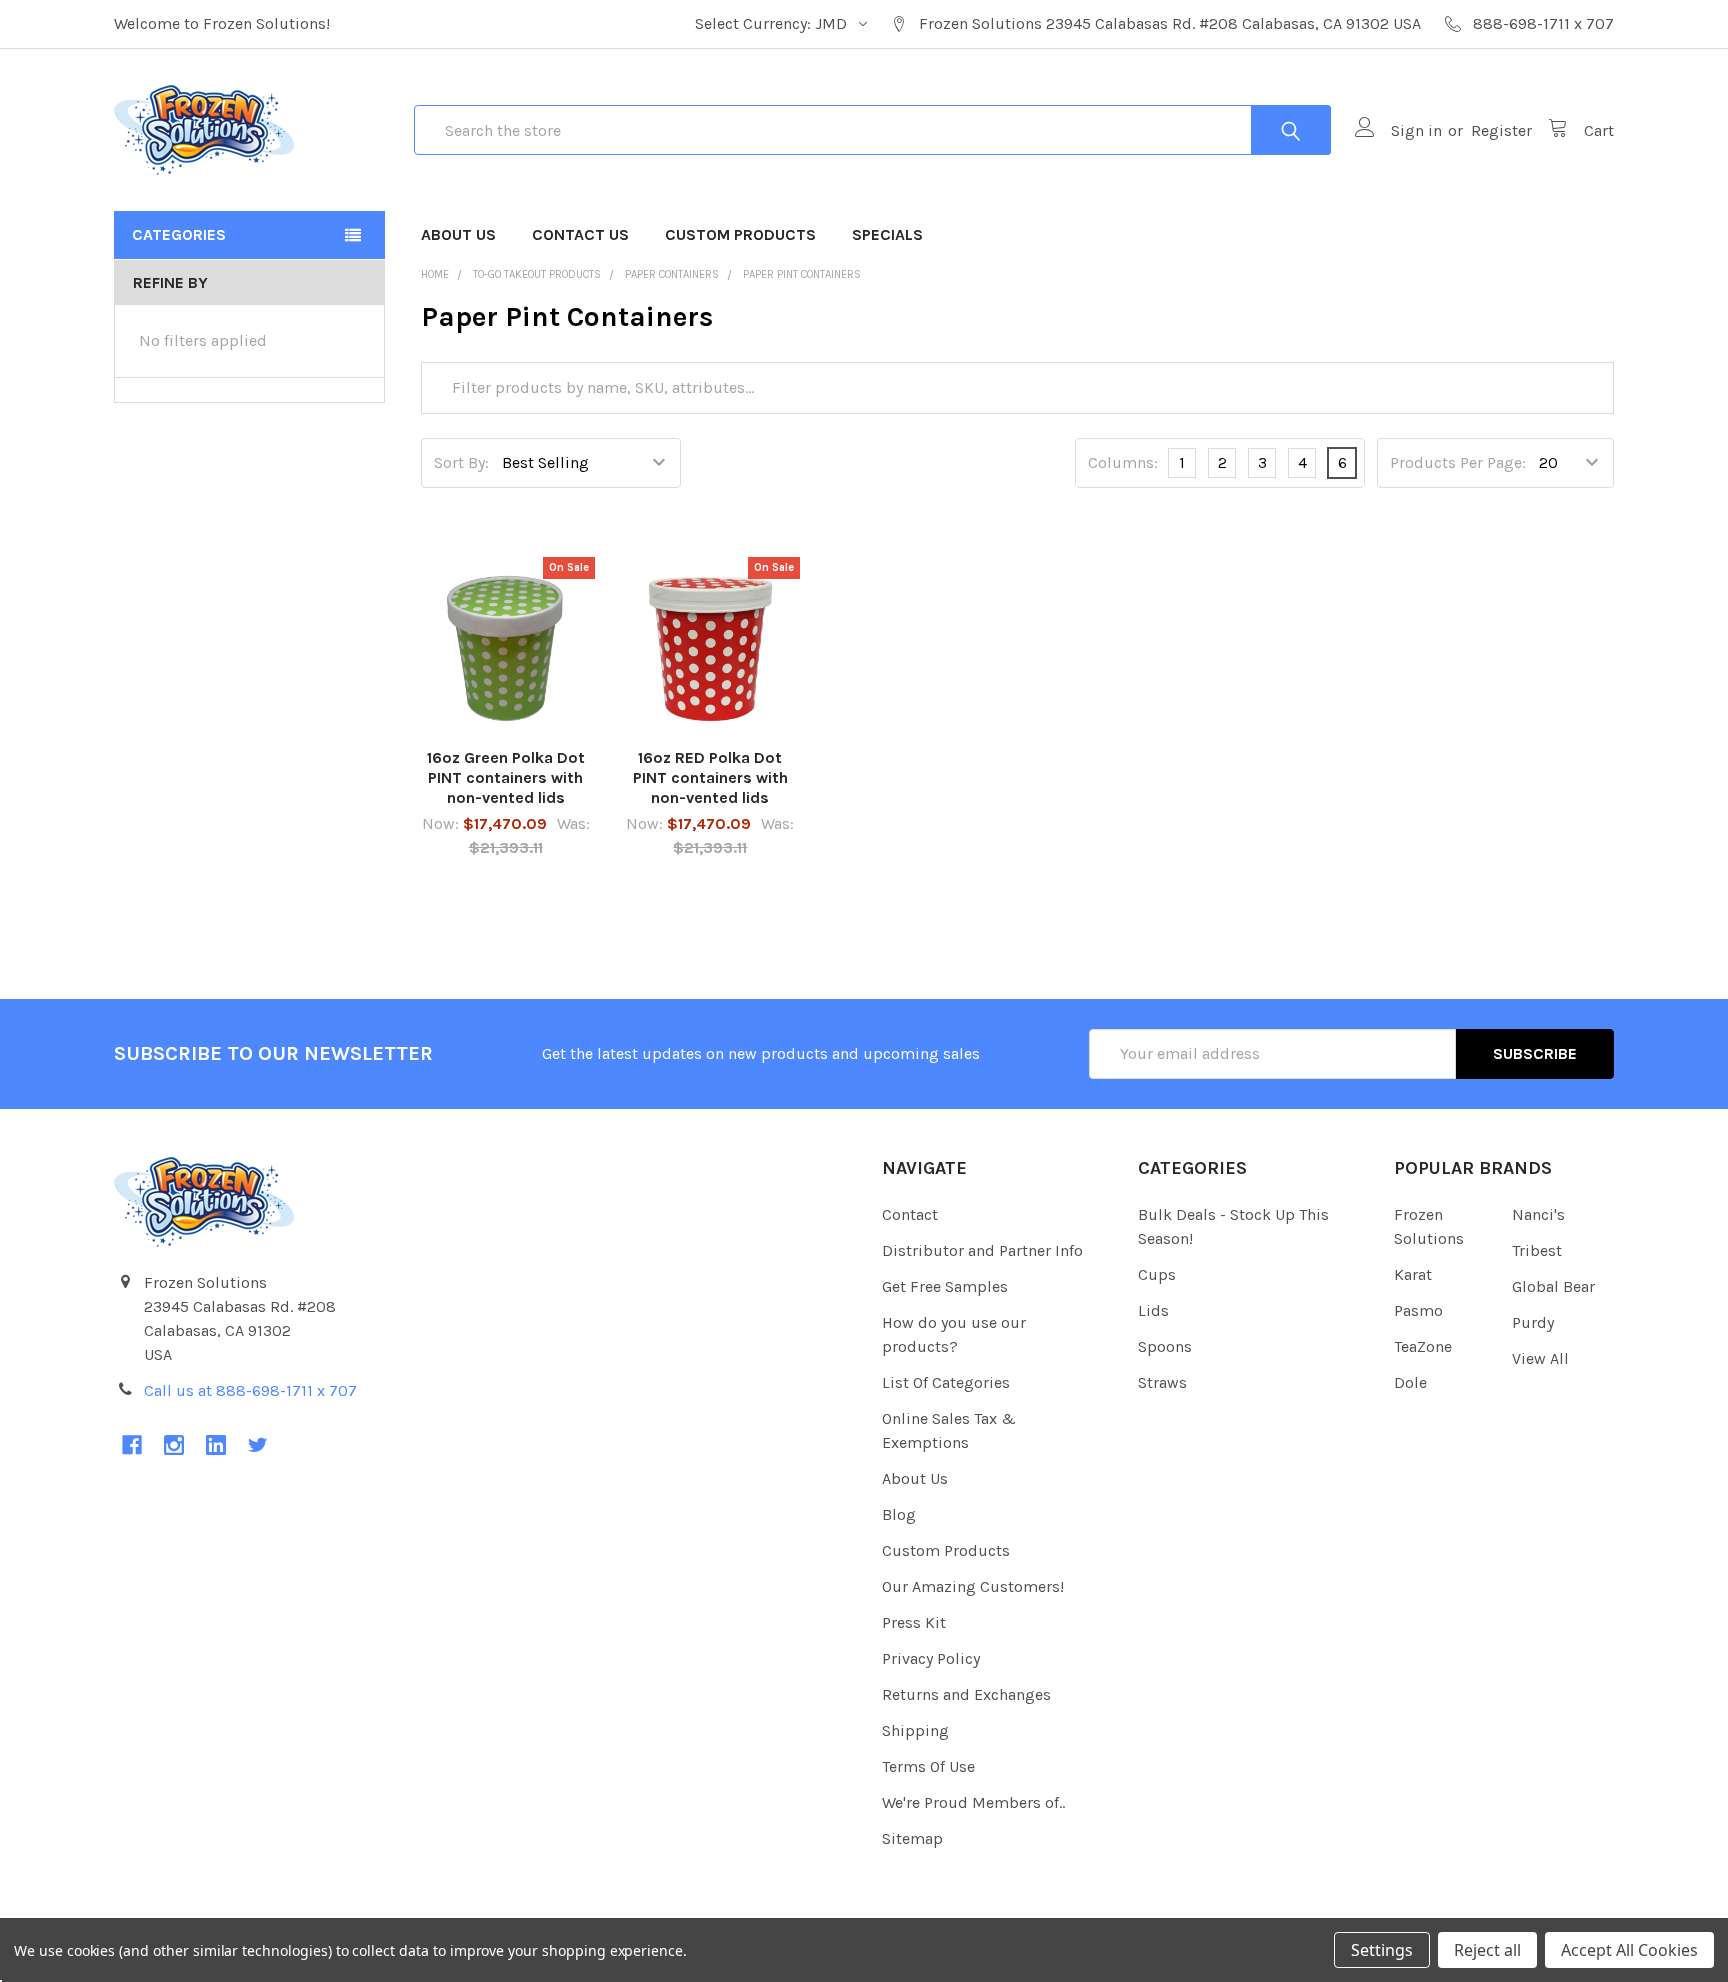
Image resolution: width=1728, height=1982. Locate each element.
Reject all (1487, 1950)
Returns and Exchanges (966, 1694)
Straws (1162, 1382)
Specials (887, 234)
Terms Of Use (928, 1766)
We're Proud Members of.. (973, 1802)
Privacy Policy (931, 1658)
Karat (1413, 1274)
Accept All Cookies (1629, 1950)
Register (1501, 130)
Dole (1410, 1382)
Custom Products (740, 234)
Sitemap (912, 1838)
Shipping (915, 1730)
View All (1540, 1358)
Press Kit (914, 1622)
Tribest (1537, 1250)
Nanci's (1538, 1214)
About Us (458, 234)
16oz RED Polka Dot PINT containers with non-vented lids (710, 777)
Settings (1382, 1950)
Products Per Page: (1458, 462)
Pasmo (1418, 1310)
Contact (910, 1214)
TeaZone (1423, 1346)
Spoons (1165, 1346)
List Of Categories (946, 1382)
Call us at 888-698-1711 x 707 (250, 1390)
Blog (899, 1514)
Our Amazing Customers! (973, 1586)
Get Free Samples (945, 1286)
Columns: (1123, 462)
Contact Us (580, 234)
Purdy (1533, 1322)
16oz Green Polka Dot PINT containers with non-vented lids (506, 777)
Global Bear (1553, 1286)
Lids (1153, 1310)
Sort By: (461, 462)
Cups (1157, 1274)
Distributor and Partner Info (982, 1250)
